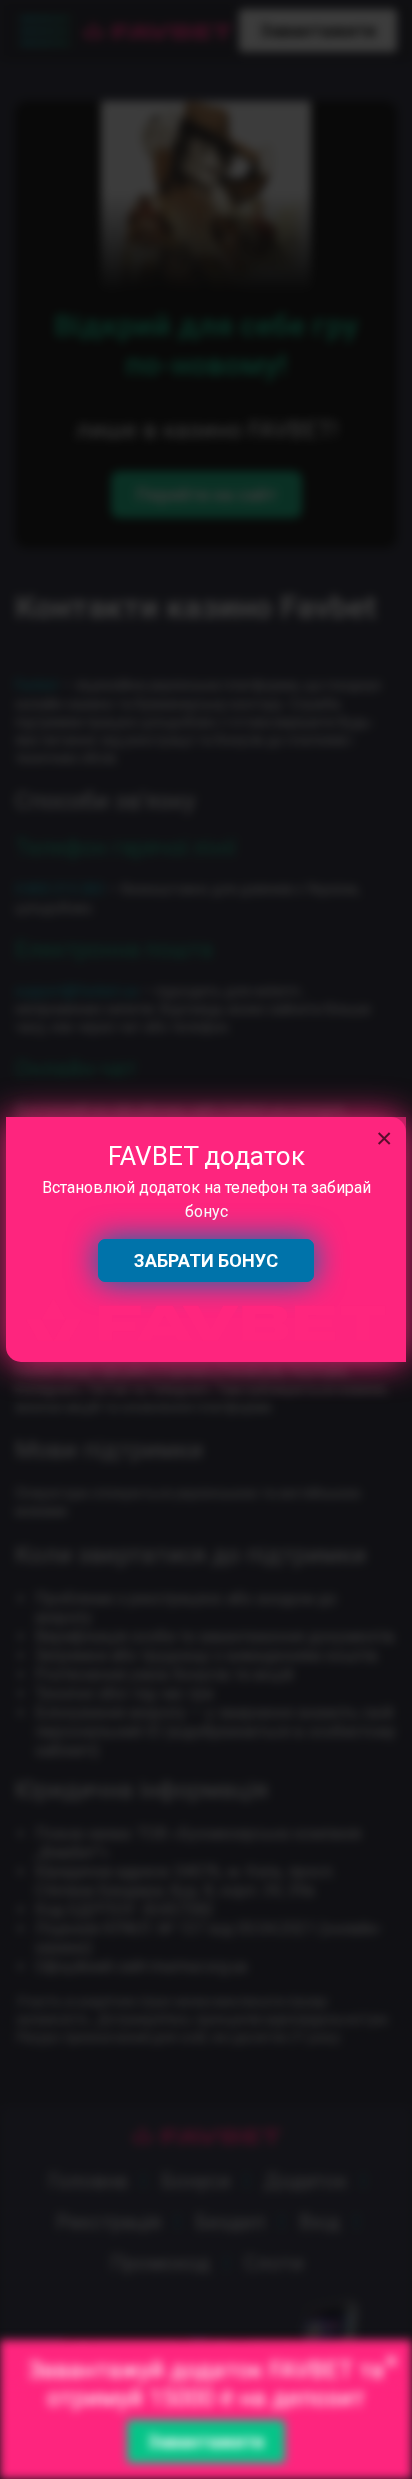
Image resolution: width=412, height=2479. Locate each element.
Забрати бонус (206, 1260)
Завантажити (206, 2441)
